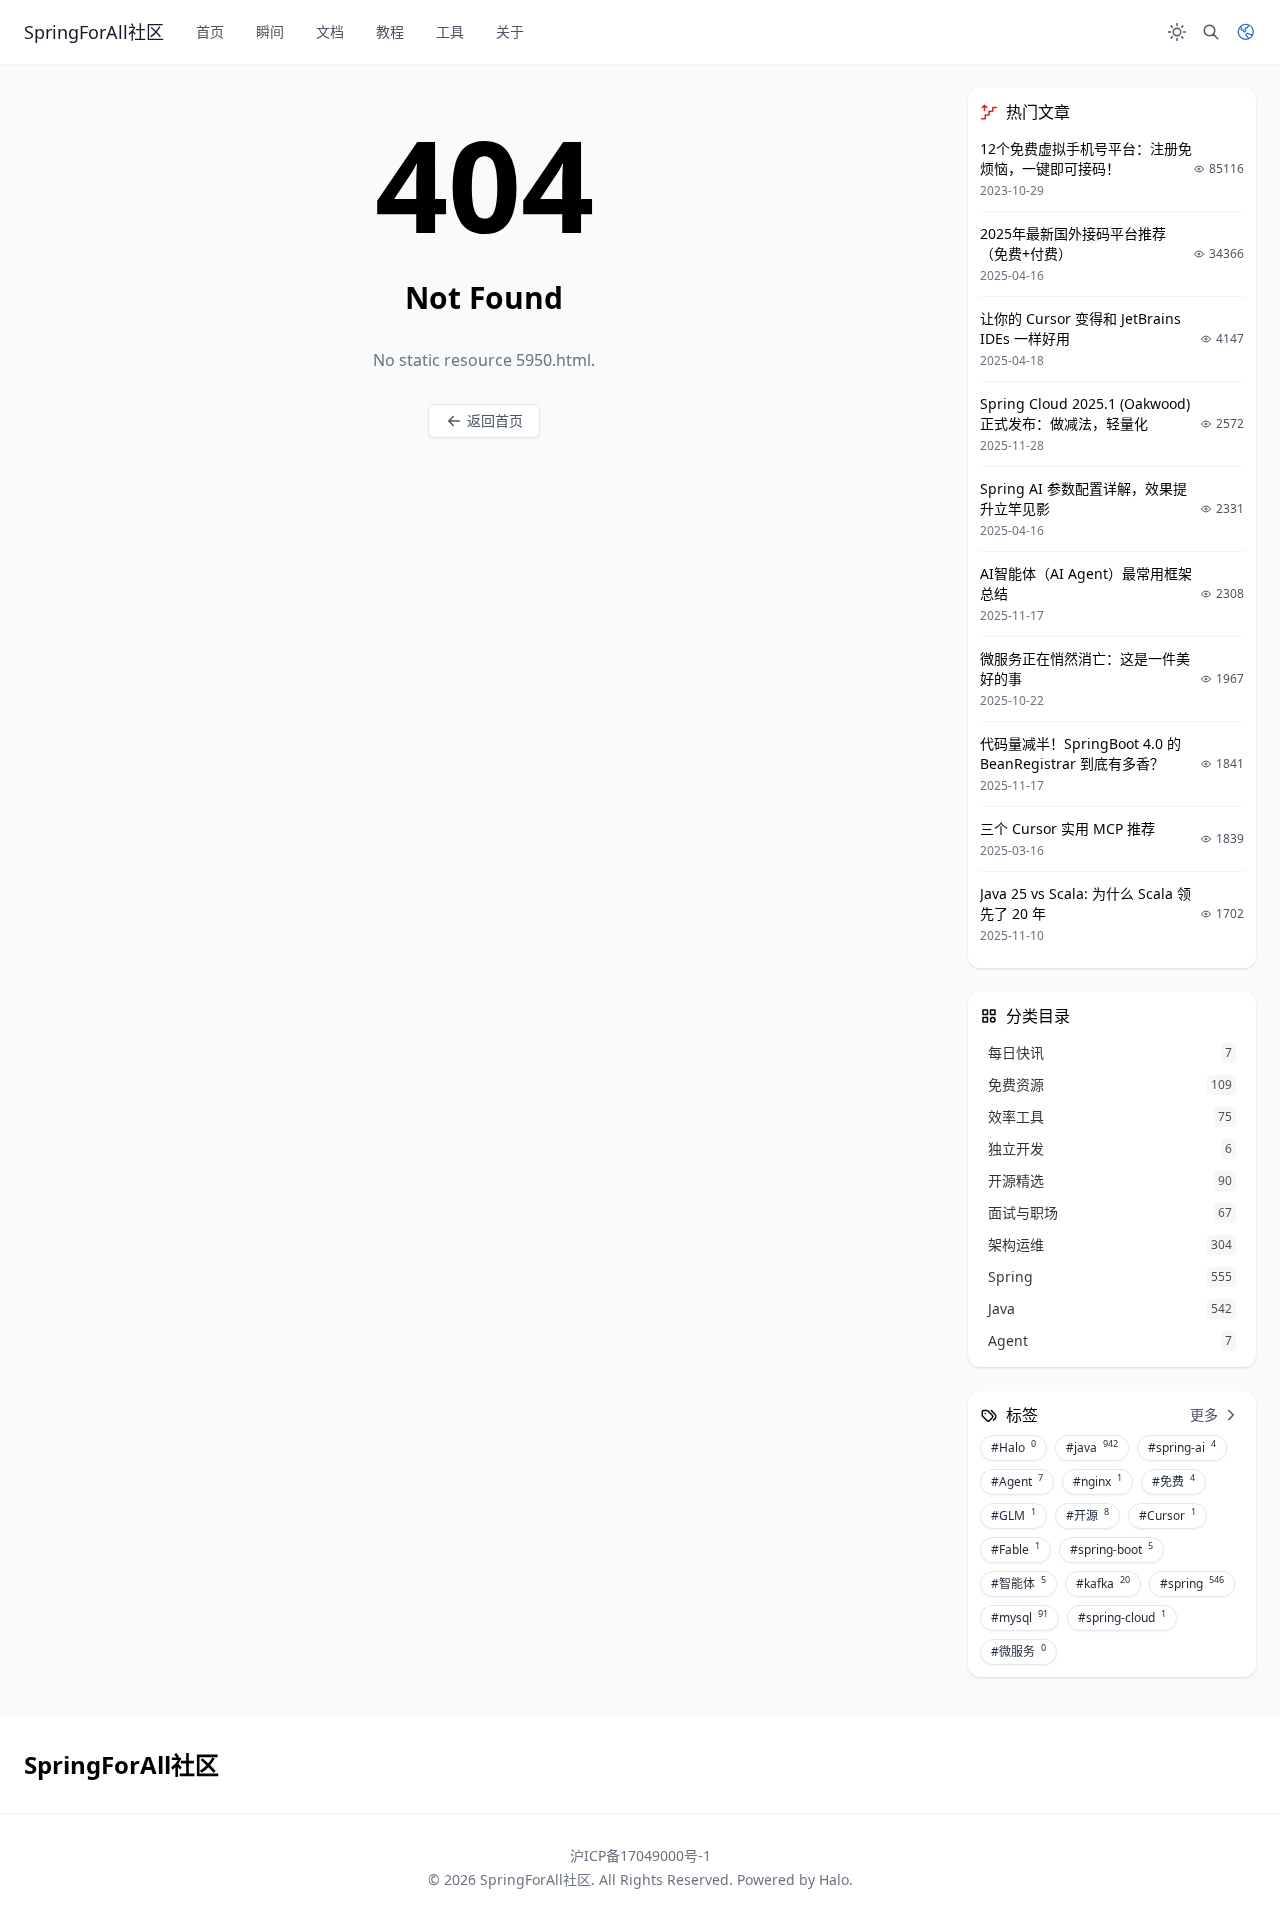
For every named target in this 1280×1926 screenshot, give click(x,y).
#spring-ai (1182, 1447)
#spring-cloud (1122, 1617)
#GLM (1013, 1515)
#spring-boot (1111, 1549)
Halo (834, 1879)
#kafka (1103, 1583)
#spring (1192, 1583)
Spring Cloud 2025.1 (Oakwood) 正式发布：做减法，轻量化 (1085, 413)
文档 (330, 31)
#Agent (1017, 1481)
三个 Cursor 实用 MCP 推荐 (1067, 828)
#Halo (1013, 1447)
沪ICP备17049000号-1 (640, 1855)
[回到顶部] (1216, 1862)
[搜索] (1211, 32)
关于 (510, 31)
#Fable (1015, 1549)
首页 (210, 31)
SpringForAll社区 (535, 1879)
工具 (450, 31)
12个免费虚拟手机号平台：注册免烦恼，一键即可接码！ (1086, 158)
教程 (390, 31)
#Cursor (1167, 1515)
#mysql (1019, 1617)
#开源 (1087, 1515)
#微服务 (1018, 1651)
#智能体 (1018, 1583)
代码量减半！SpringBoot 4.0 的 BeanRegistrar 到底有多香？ (1080, 753)
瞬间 (270, 31)
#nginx (1097, 1481)
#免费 (1173, 1481)
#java (1092, 1447)
